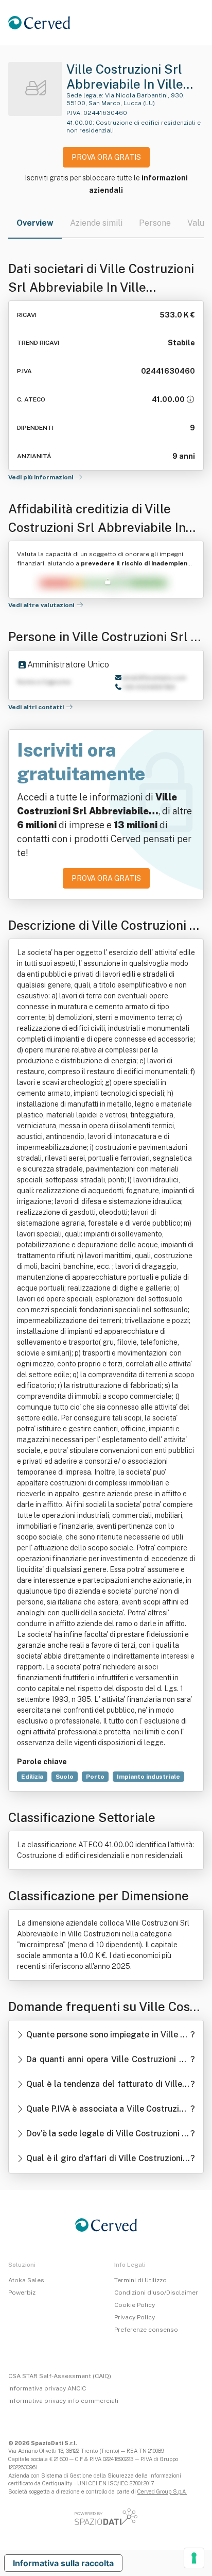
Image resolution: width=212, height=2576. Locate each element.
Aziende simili (96, 223)
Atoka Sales (26, 2280)
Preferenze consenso (146, 2330)
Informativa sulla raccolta (63, 2563)
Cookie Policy (135, 2305)
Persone (155, 223)
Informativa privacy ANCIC (47, 2388)
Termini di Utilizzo (140, 2280)
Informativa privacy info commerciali (63, 2401)
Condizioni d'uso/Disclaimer (156, 2293)
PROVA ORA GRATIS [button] (106, 157)
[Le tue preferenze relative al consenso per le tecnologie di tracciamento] (194, 2558)
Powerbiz (22, 2293)
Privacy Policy (135, 2317)
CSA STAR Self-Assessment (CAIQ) (60, 2376)
